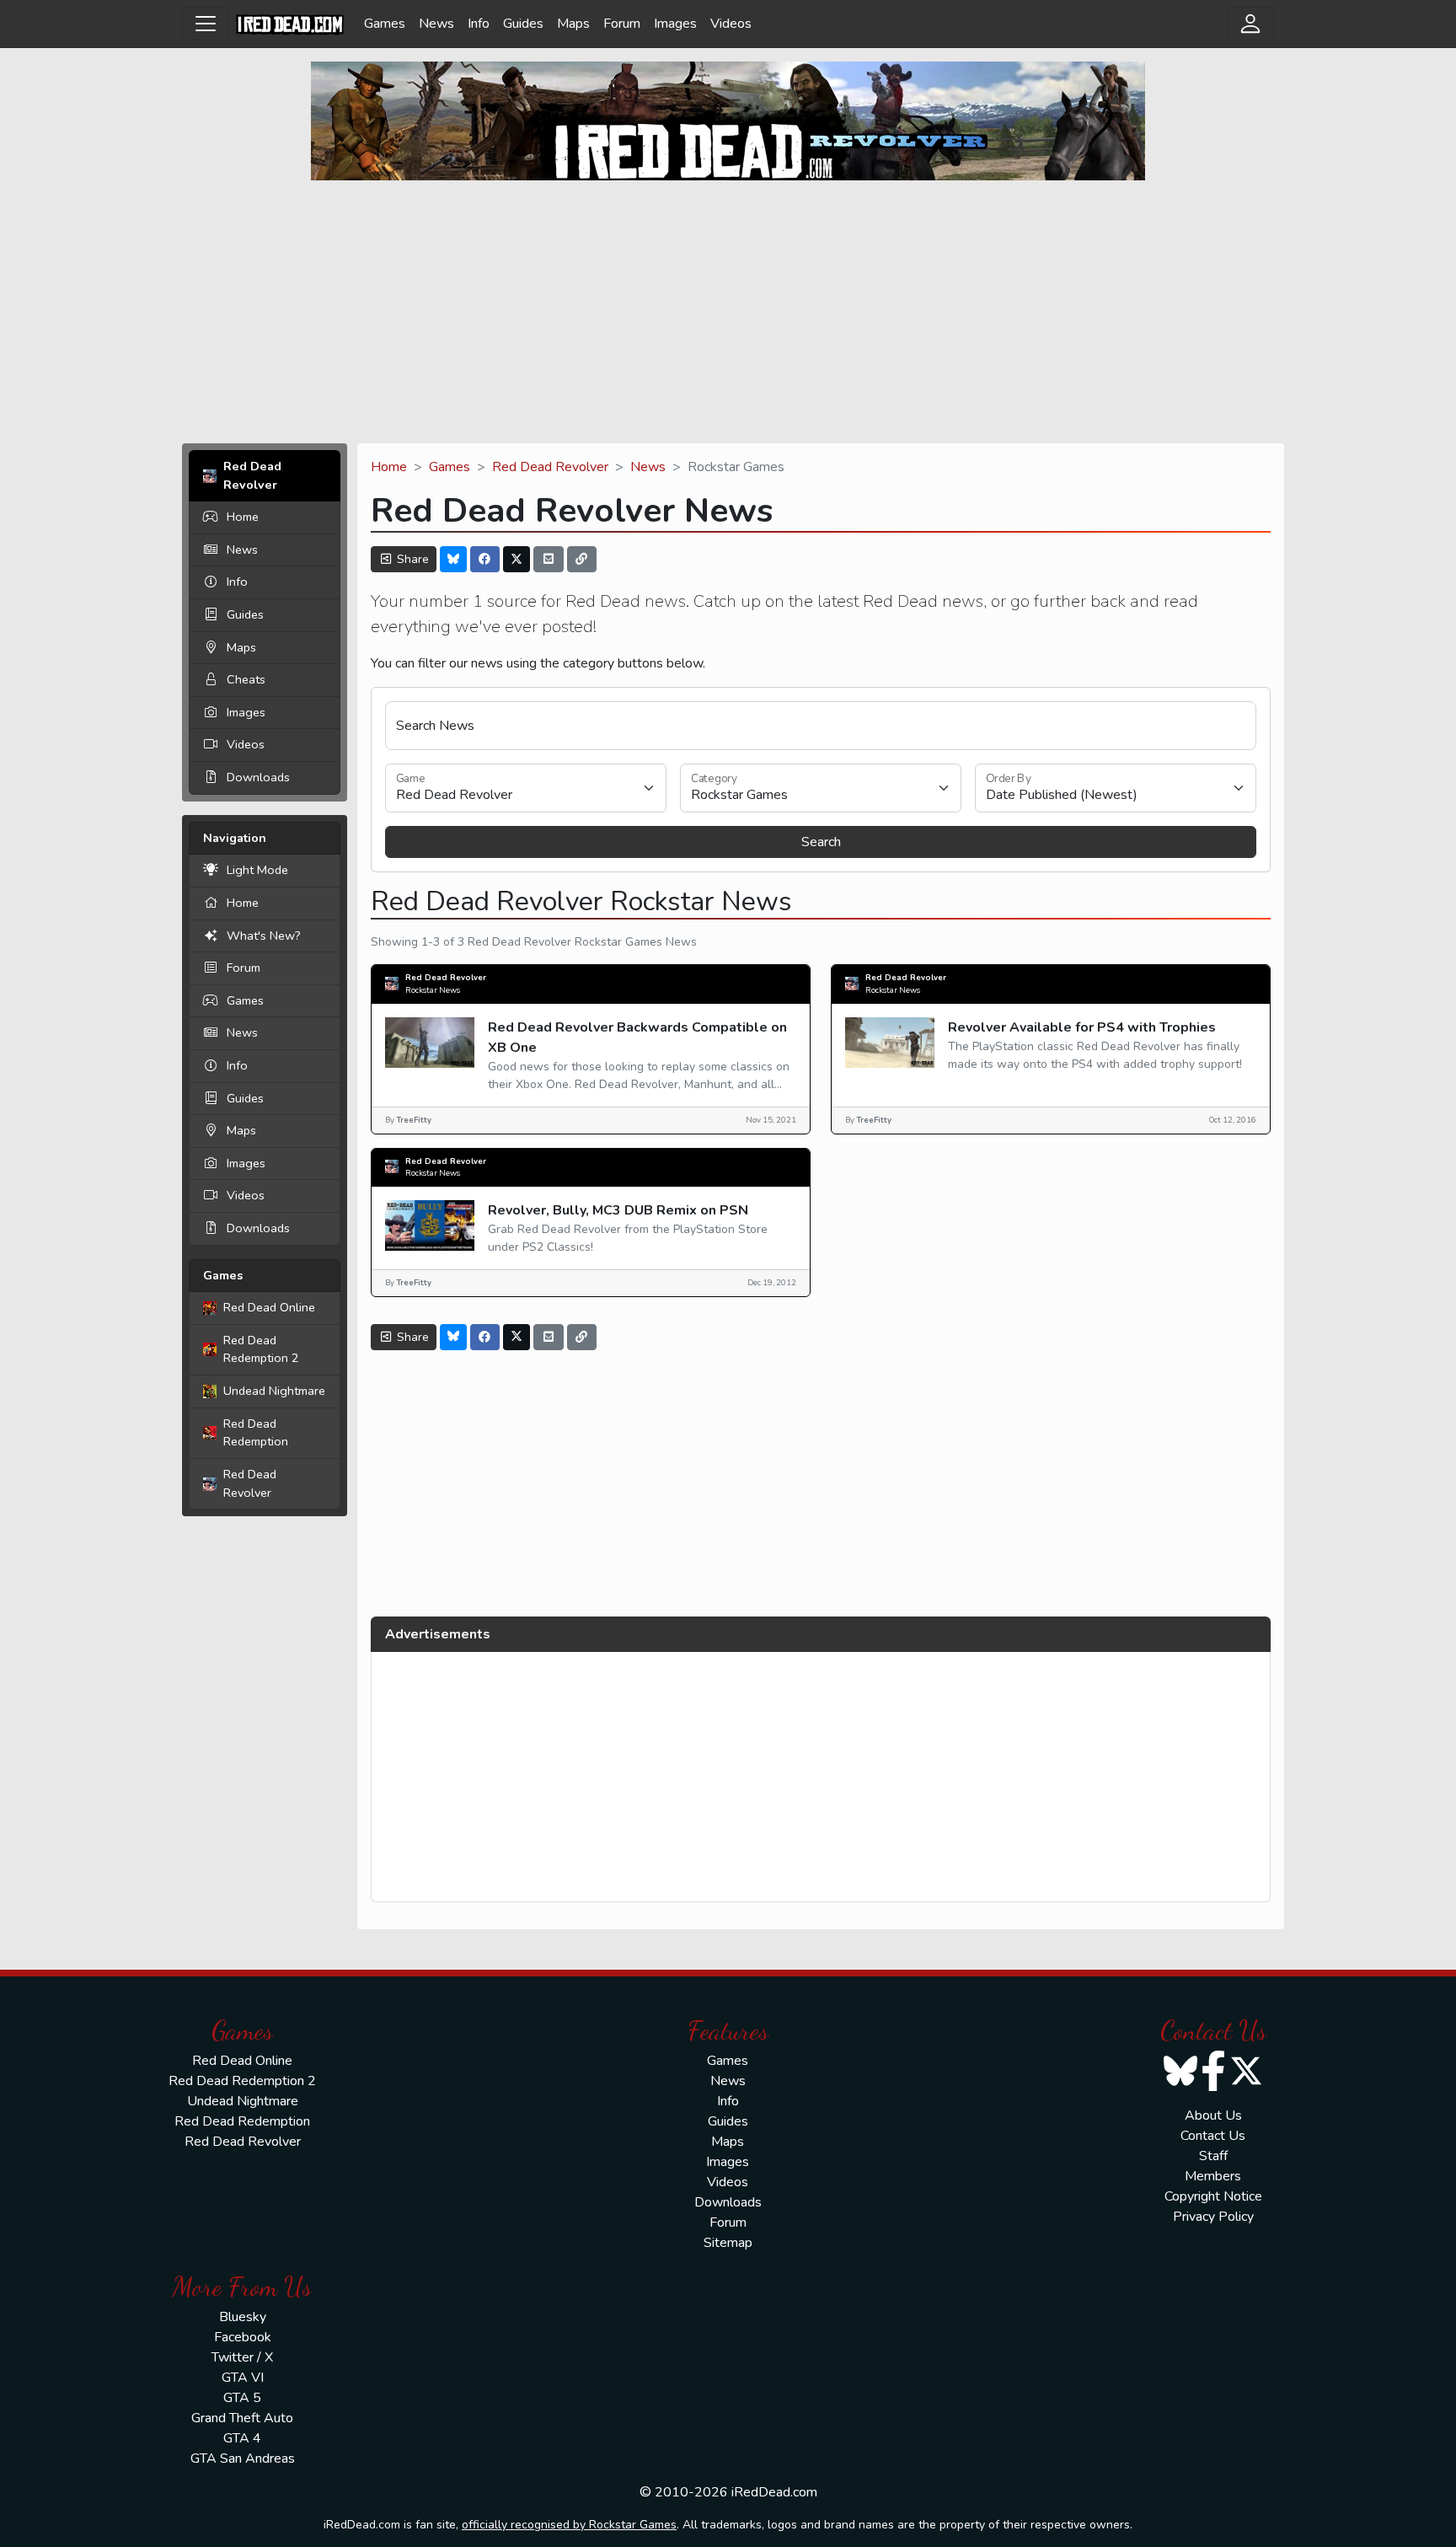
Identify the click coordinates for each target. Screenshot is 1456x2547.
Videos (731, 24)
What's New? (264, 936)
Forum (622, 24)
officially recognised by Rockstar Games (569, 2525)
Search (821, 842)
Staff (1213, 2156)
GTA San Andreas (243, 2459)
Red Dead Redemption (256, 1433)
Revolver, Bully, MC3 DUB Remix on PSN (618, 1210)
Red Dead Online (269, 1307)
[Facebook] (485, 559)
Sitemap (728, 2243)
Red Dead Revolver (250, 1483)
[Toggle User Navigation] (1250, 24)
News (436, 24)
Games (385, 24)
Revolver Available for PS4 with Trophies (1082, 1027)
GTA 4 (242, 2438)
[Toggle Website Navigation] (206, 24)
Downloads (258, 777)
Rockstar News (433, 990)
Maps (573, 24)
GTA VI (243, 2378)
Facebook (243, 2337)
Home (243, 517)
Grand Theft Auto (242, 2418)
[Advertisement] (728, 312)
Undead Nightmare (274, 1391)
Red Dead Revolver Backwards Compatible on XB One (637, 1038)
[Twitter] (517, 559)
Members (1213, 2176)
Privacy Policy (1213, 2217)
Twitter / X (242, 2357)
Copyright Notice (1213, 2196)
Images (675, 24)
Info (479, 24)
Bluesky (243, 2317)
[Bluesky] (453, 559)
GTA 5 (242, 2398)
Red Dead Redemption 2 (261, 1349)
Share (411, 559)
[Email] (549, 559)
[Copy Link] (582, 559)
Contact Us (1213, 2136)
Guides (523, 24)
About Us (1213, 2115)
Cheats (246, 679)
